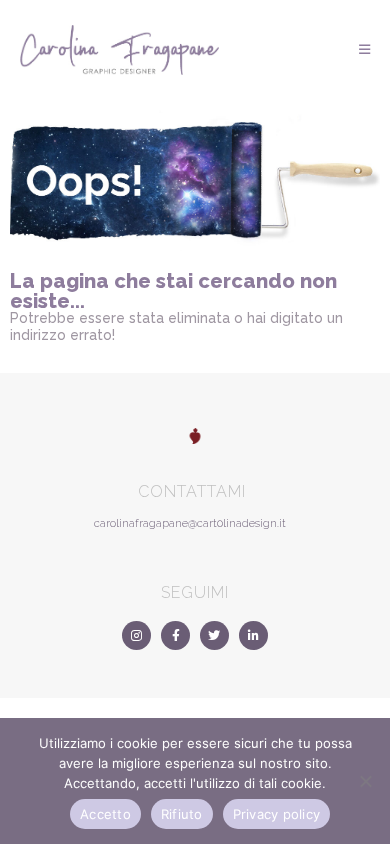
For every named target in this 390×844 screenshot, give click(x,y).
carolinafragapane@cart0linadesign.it (190, 523)
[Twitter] (214, 635)
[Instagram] (136, 635)
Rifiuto (182, 814)
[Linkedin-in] (253, 635)
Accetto (105, 814)
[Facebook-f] (175, 635)
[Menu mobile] (365, 49)
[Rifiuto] (365, 781)
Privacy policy (277, 814)
